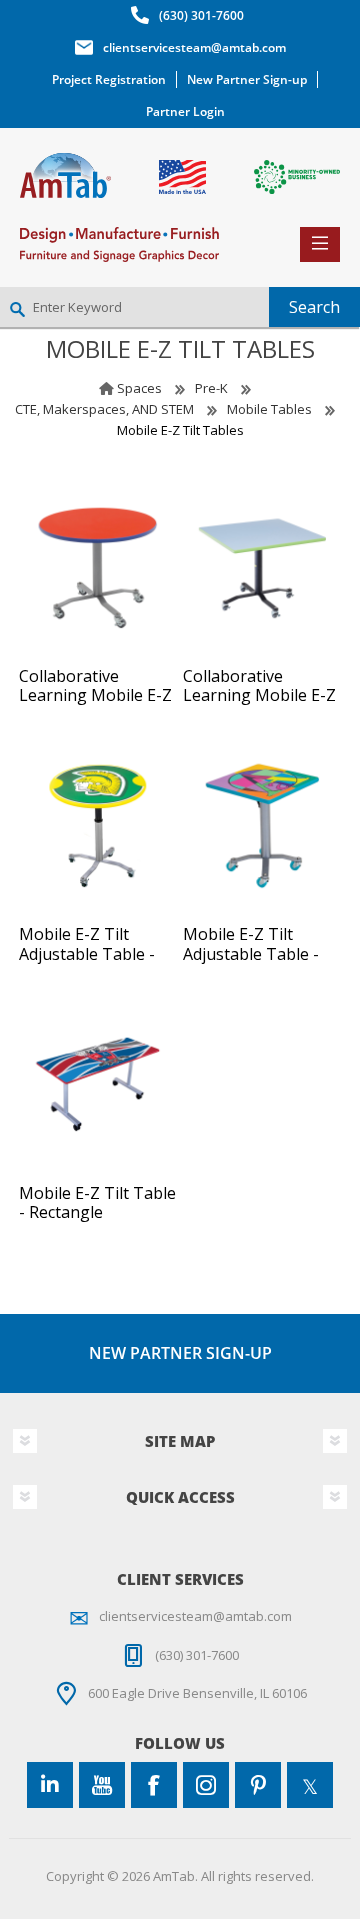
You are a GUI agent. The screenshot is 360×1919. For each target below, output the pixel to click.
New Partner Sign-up (247, 79)
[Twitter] (310, 1785)
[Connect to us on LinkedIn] (50, 1785)
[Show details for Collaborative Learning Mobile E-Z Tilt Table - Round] (98, 568)
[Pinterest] (258, 1785)
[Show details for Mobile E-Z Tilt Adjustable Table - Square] (262, 826)
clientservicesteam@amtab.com (194, 47)
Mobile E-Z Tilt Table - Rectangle (97, 1203)
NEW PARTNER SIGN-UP (180, 1353)
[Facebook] (154, 1785)
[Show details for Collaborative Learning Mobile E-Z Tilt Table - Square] (262, 568)
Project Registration (109, 79)
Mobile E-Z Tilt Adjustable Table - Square (251, 954)
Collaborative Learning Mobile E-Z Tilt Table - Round (95, 696)
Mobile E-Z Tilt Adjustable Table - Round (87, 954)
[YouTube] (102, 1785)
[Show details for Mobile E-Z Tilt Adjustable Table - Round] (98, 826)
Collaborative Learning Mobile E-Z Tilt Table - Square (259, 696)
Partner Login (185, 111)
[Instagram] (206, 1785)
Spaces (139, 388)
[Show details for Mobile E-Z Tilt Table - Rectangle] (98, 1084)
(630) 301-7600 (201, 15)
